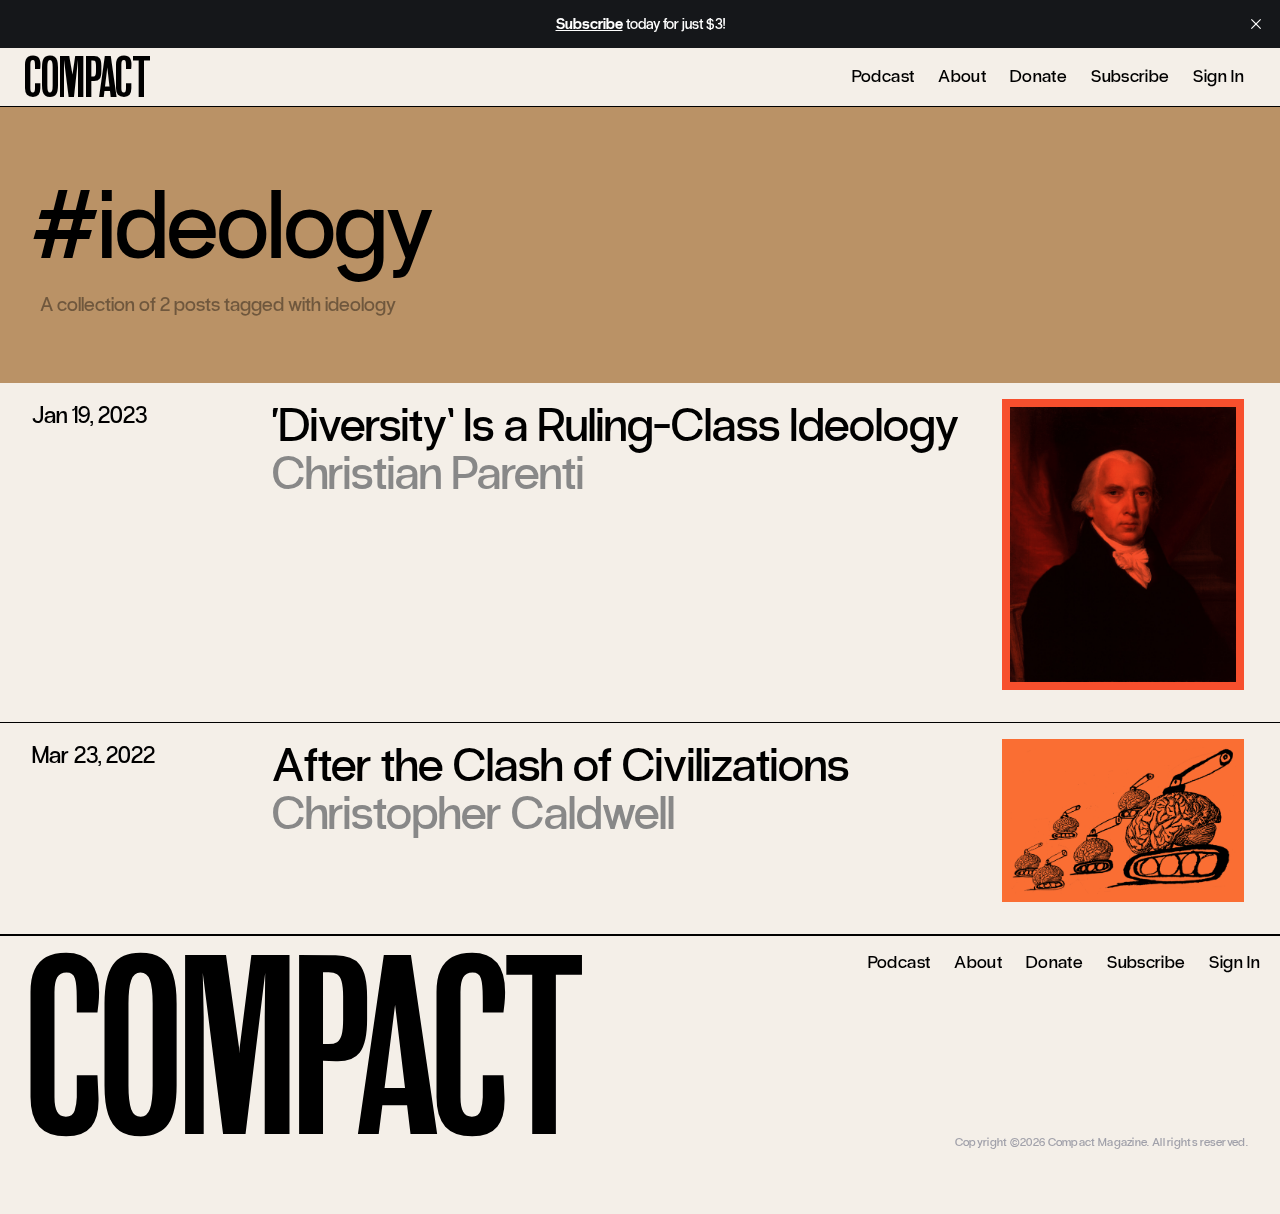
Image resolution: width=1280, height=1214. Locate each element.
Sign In (1218, 76)
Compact (87, 78)
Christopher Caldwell (473, 813)
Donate (1038, 76)
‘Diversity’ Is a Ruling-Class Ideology (615, 425)
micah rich (1222, 1128)
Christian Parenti (428, 473)
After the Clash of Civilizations (560, 765)
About (962, 76)
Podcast (883, 76)
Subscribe (1130, 76)
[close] (1256, 24)
